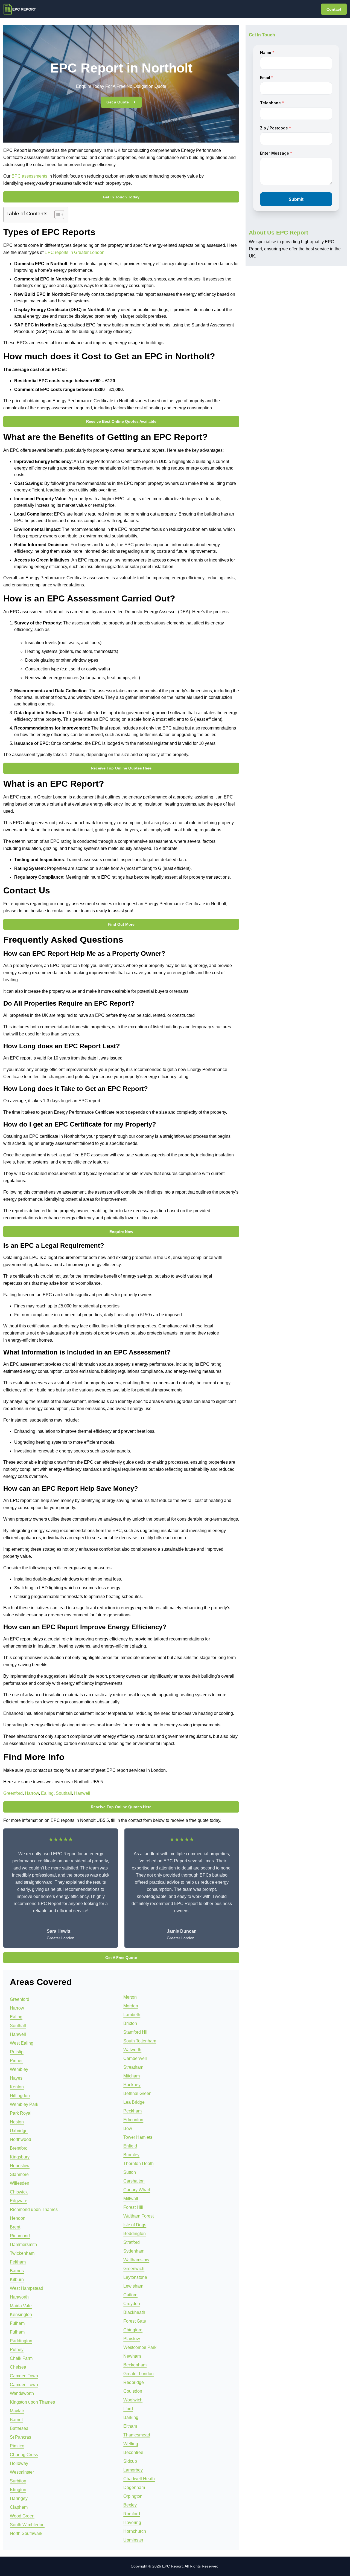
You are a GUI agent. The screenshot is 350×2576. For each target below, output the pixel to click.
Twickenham (22, 2253)
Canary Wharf (137, 2190)
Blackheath (134, 2312)
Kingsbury (20, 2157)
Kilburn (17, 2280)
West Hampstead (27, 2288)
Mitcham (132, 2076)
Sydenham (134, 2251)
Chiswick (19, 2192)
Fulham (17, 2323)
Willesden (20, 2183)
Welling (131, 2444)
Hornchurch (135, 2531)
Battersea (19, 2428)
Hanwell (82, 1793)
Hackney (132, 2085)
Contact (334, 9)
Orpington (133, 2496)
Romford (132, 2514)
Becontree (133, 2452)
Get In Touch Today (121, 197)
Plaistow (132, 2339)
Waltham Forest (138, 2216)
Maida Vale (21, 2306)
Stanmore (19, 2174)
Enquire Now (121, 1232)
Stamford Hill (136, 2032)
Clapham (19, 2507)
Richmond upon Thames (34, 2209)
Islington (18, 2490)
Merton (130, 1997)
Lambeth (132, 2015)
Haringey (19, 2498)
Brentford (19, 2148)
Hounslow (20, 2166)
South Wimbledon (27, 2525)
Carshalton (134, 2181)
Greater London (138, 2374)
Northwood (21, 2139)
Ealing (47, 1793)
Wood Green (22, 2516)
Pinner (16, 2061)
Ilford (128, 2409)
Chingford (133, 2330)
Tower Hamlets (138, 2137)
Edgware (19, 2201)
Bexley (130, 2505)
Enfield (130, 2146)
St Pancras (21, 2437)
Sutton (130, 2172)
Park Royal (21, 2113)
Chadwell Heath (139, 2479)
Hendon (18, 2218)
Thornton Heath (138, 2163)
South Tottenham (140, 2041)
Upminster (133, 2540)
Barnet (16, 2420)
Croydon (132, 2304)
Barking (131, 2417)
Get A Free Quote (121, 1958)
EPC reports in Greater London (75, 252)
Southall (64, 1793)
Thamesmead (137, 2435)
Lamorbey (133, 2470)
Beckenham (135, 2365)
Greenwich (134, 2269)
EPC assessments (29, 176)
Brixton (130, 2023)
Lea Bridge (134, 2102)
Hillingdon (20, 2096)
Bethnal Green (137, 2093)
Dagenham (134, 2487)
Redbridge (134, 2382)
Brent (15, 2227)
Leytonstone (135, 2277)
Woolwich (133, 2400)
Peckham (132, 2111)
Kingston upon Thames (32, 2402)
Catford (130, 2295)
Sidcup (130, 2461)
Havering (132, 2523)
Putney (17, 2350)
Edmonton (133, 2120)
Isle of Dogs (135, 2225)
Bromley (131, 2155)
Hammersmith (23, 2244)
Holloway (19, 2463)
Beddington (135, 2234)
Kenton (17, 2087)
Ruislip (17, 2052)
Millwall (131, 2199)
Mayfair (17, 2411)
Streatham (133, 2067)
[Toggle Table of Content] (56, 215)
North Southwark (26, 2533)
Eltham (130, 2426)
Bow (128, 2128)
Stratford (132, 2242)
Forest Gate (135, 2321)
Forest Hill (133, 2207)
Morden (131, 2006)
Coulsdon (133, 2391)
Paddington (21, 2341)
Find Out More (121, 924)
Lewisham (133, 2286)
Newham (132, 2356)
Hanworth (19, 2297)
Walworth (132, 2050)
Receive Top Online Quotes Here (121, 768)
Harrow (32, 1793)
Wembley (19, 2069)
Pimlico (17, 2446)
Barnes (17, 2271)
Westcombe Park (140, 2347)
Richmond (20, 2236)
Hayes (16, 2078)
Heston (17, 2122)
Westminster (22, 2472)
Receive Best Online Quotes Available (121, 421)
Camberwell (135, 2058)
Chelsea (18, 2367)
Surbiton (18, 2481)
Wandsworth (22, 2393)
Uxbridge (19, 2131)
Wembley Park (24, 2104)
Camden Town (24, 2376)
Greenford (13, 1793)
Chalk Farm (21, 2358)
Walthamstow (136, 2260)
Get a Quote (118, 102)
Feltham (18, 2262)
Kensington (21, 2315)
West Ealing (22, 2043)
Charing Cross (24, 2455)
